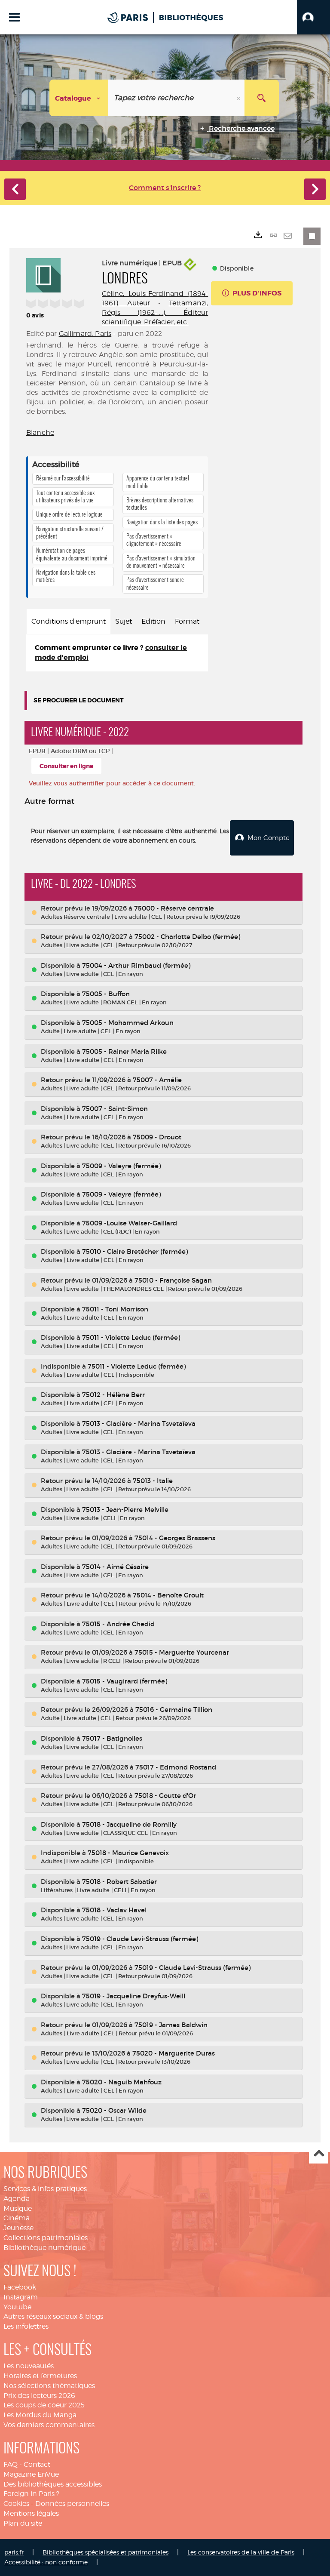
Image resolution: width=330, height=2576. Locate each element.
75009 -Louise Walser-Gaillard (130, 1223)
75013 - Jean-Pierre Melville (125, 1510)
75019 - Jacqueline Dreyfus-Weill (134, 1996)
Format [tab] (187, 621)
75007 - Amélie (157, 1080)
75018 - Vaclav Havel (114, 1910)
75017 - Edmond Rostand (176, 1767)
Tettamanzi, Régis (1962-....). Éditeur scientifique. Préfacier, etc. (155, 312)
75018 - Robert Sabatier (119, 1882)
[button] (313, 17)
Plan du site (23, 2523)
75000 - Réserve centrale (174, 908)
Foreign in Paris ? (31, 2494)
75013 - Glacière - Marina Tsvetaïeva (139, 1423)
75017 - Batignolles (112, 1738)
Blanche (40, 432)
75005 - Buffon (106, 994)
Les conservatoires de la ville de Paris (241, 2552)
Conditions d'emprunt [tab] (69, 621)
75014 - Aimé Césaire (115, 1567)
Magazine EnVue (31, 2474)
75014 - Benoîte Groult (168, 1595)
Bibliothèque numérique (44, 2248)
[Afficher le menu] (14, 17)
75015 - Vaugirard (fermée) (125, 1681)
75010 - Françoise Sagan (173, 1280)
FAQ (11, 2464)
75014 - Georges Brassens (175, 1538)
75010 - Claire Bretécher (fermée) (135, 1251)
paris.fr (14, 2552)
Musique (18, 2208)
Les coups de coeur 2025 (44, 2405)
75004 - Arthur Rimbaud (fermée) (136, 965)
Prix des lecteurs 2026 (39, 2396)
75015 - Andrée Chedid (118, 1624)
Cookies (16, 2504)
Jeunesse (18, 2228)
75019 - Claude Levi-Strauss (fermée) (140, 1939)
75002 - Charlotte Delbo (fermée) (187, 937)
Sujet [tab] (124, 621)
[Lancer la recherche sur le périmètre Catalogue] (262, 98)
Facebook (20, 2287)
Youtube (17, 2307)
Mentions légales (31, 2513)
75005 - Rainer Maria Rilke (124, 1051)
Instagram (21, 2297)
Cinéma (17, 2218)
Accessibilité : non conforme (46, 2562)
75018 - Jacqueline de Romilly (129, 1824)
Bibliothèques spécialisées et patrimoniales (105, 2552)
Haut (319, 2154)
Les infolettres (26, 2326)
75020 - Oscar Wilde (114, 2110)
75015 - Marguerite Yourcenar (182, 1652)
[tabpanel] (117, 653)
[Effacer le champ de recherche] (239, 98)
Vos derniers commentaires (49, 2425)
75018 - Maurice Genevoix (128, 1853)
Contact (37, 2464)
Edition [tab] (153, 621)
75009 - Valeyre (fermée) (121, 1166)
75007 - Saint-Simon (115, 1109)
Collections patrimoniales (46, 2238)
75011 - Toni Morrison (115, 1309)
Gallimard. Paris (85, 334)
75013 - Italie (153, 1481)
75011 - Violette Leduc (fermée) (131, 1337)
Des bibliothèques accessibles (53, 2484)
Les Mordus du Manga (40, 2415)
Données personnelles (72, 2504)
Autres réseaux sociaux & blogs (53, 2316)
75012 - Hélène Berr (113, 1395)
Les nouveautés (29, 2366)
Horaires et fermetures (40, 2376)
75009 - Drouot (157, 1137)
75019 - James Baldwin (171, 2025)
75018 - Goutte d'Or (165, 1796)
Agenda (17, 2199)
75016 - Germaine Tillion (174, 1710)
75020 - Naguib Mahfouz (122, 2082)
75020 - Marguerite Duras (174, 2053)
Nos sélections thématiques (49, 2386)
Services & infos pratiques (45, 2189)
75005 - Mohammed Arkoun (128, 1023)
